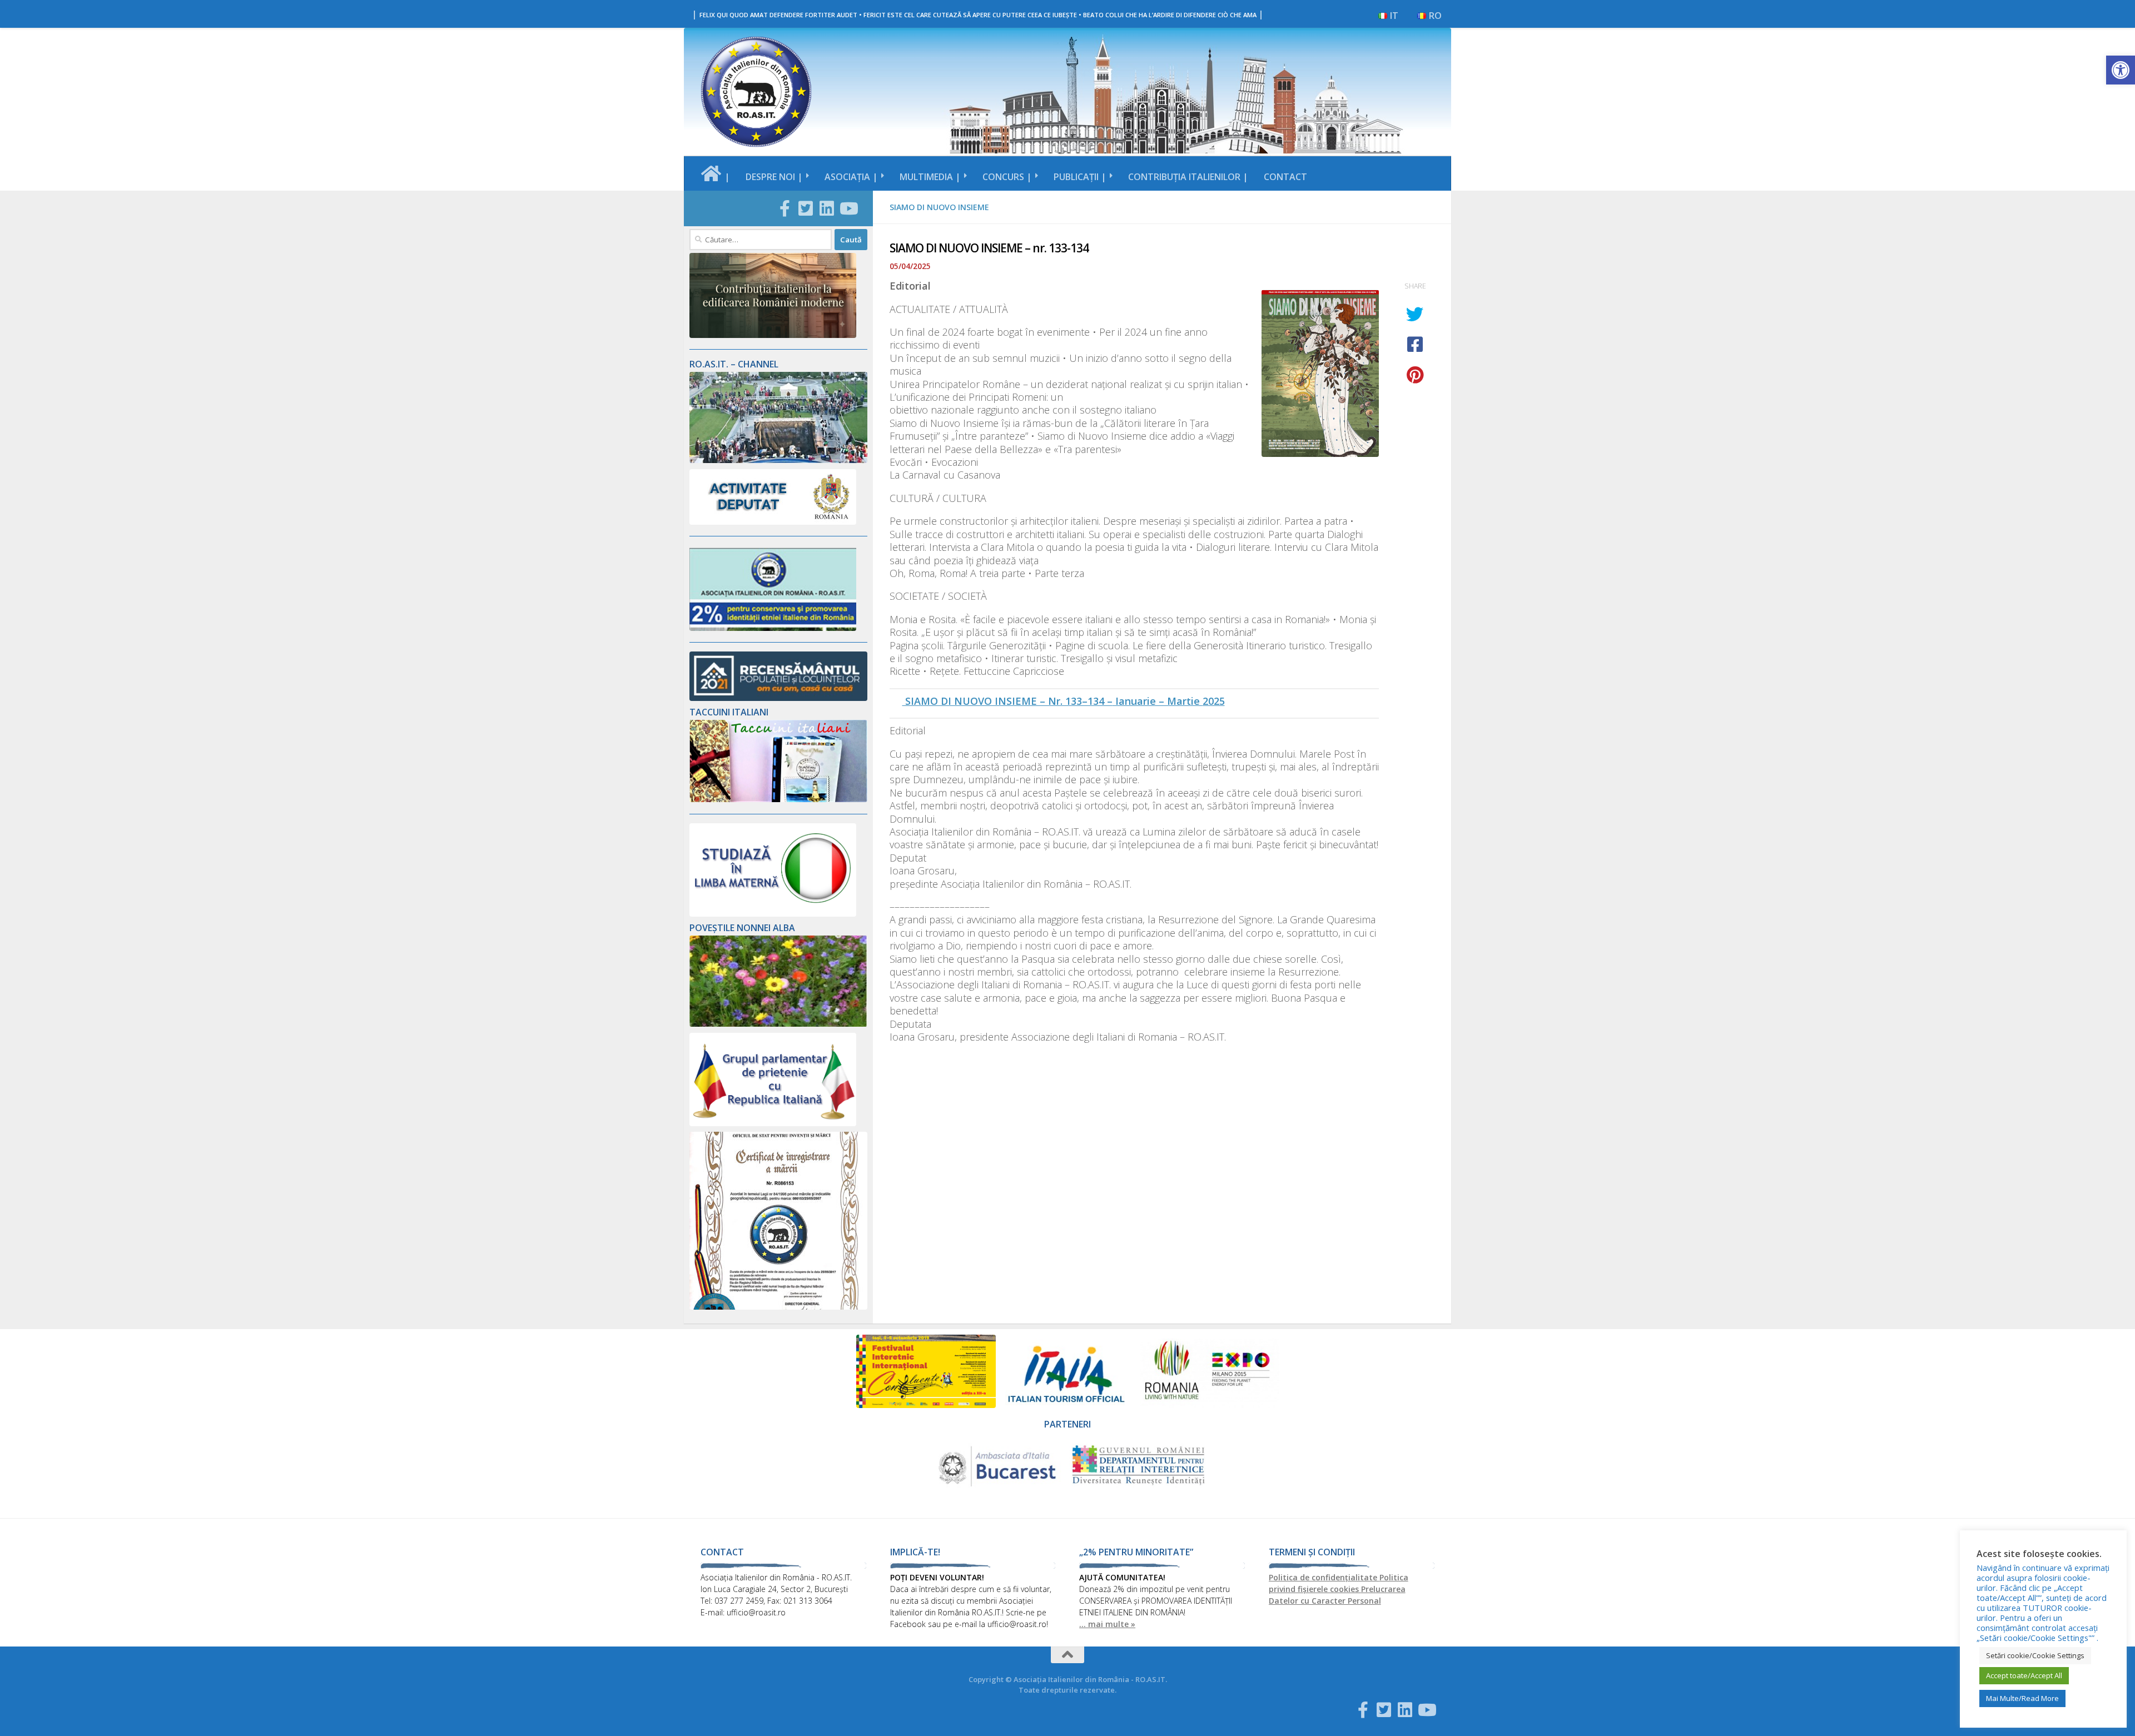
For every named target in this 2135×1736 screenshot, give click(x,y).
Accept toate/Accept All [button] (2024, 1675)
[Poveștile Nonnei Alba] (778, 1024)
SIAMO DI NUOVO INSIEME (939, 207)
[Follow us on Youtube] (848, 208)
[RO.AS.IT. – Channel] (778, 460)
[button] (2121, 70)
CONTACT (1285, 177)
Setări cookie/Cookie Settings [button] (2035, 1655)
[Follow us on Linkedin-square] (827, 208)
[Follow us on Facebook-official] (785, 208)
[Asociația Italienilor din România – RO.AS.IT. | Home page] (756, 92)
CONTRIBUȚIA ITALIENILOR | (1188, 177)
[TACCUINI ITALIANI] (778, 799)
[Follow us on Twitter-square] (806, 208)
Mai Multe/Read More (2022, 1698)
